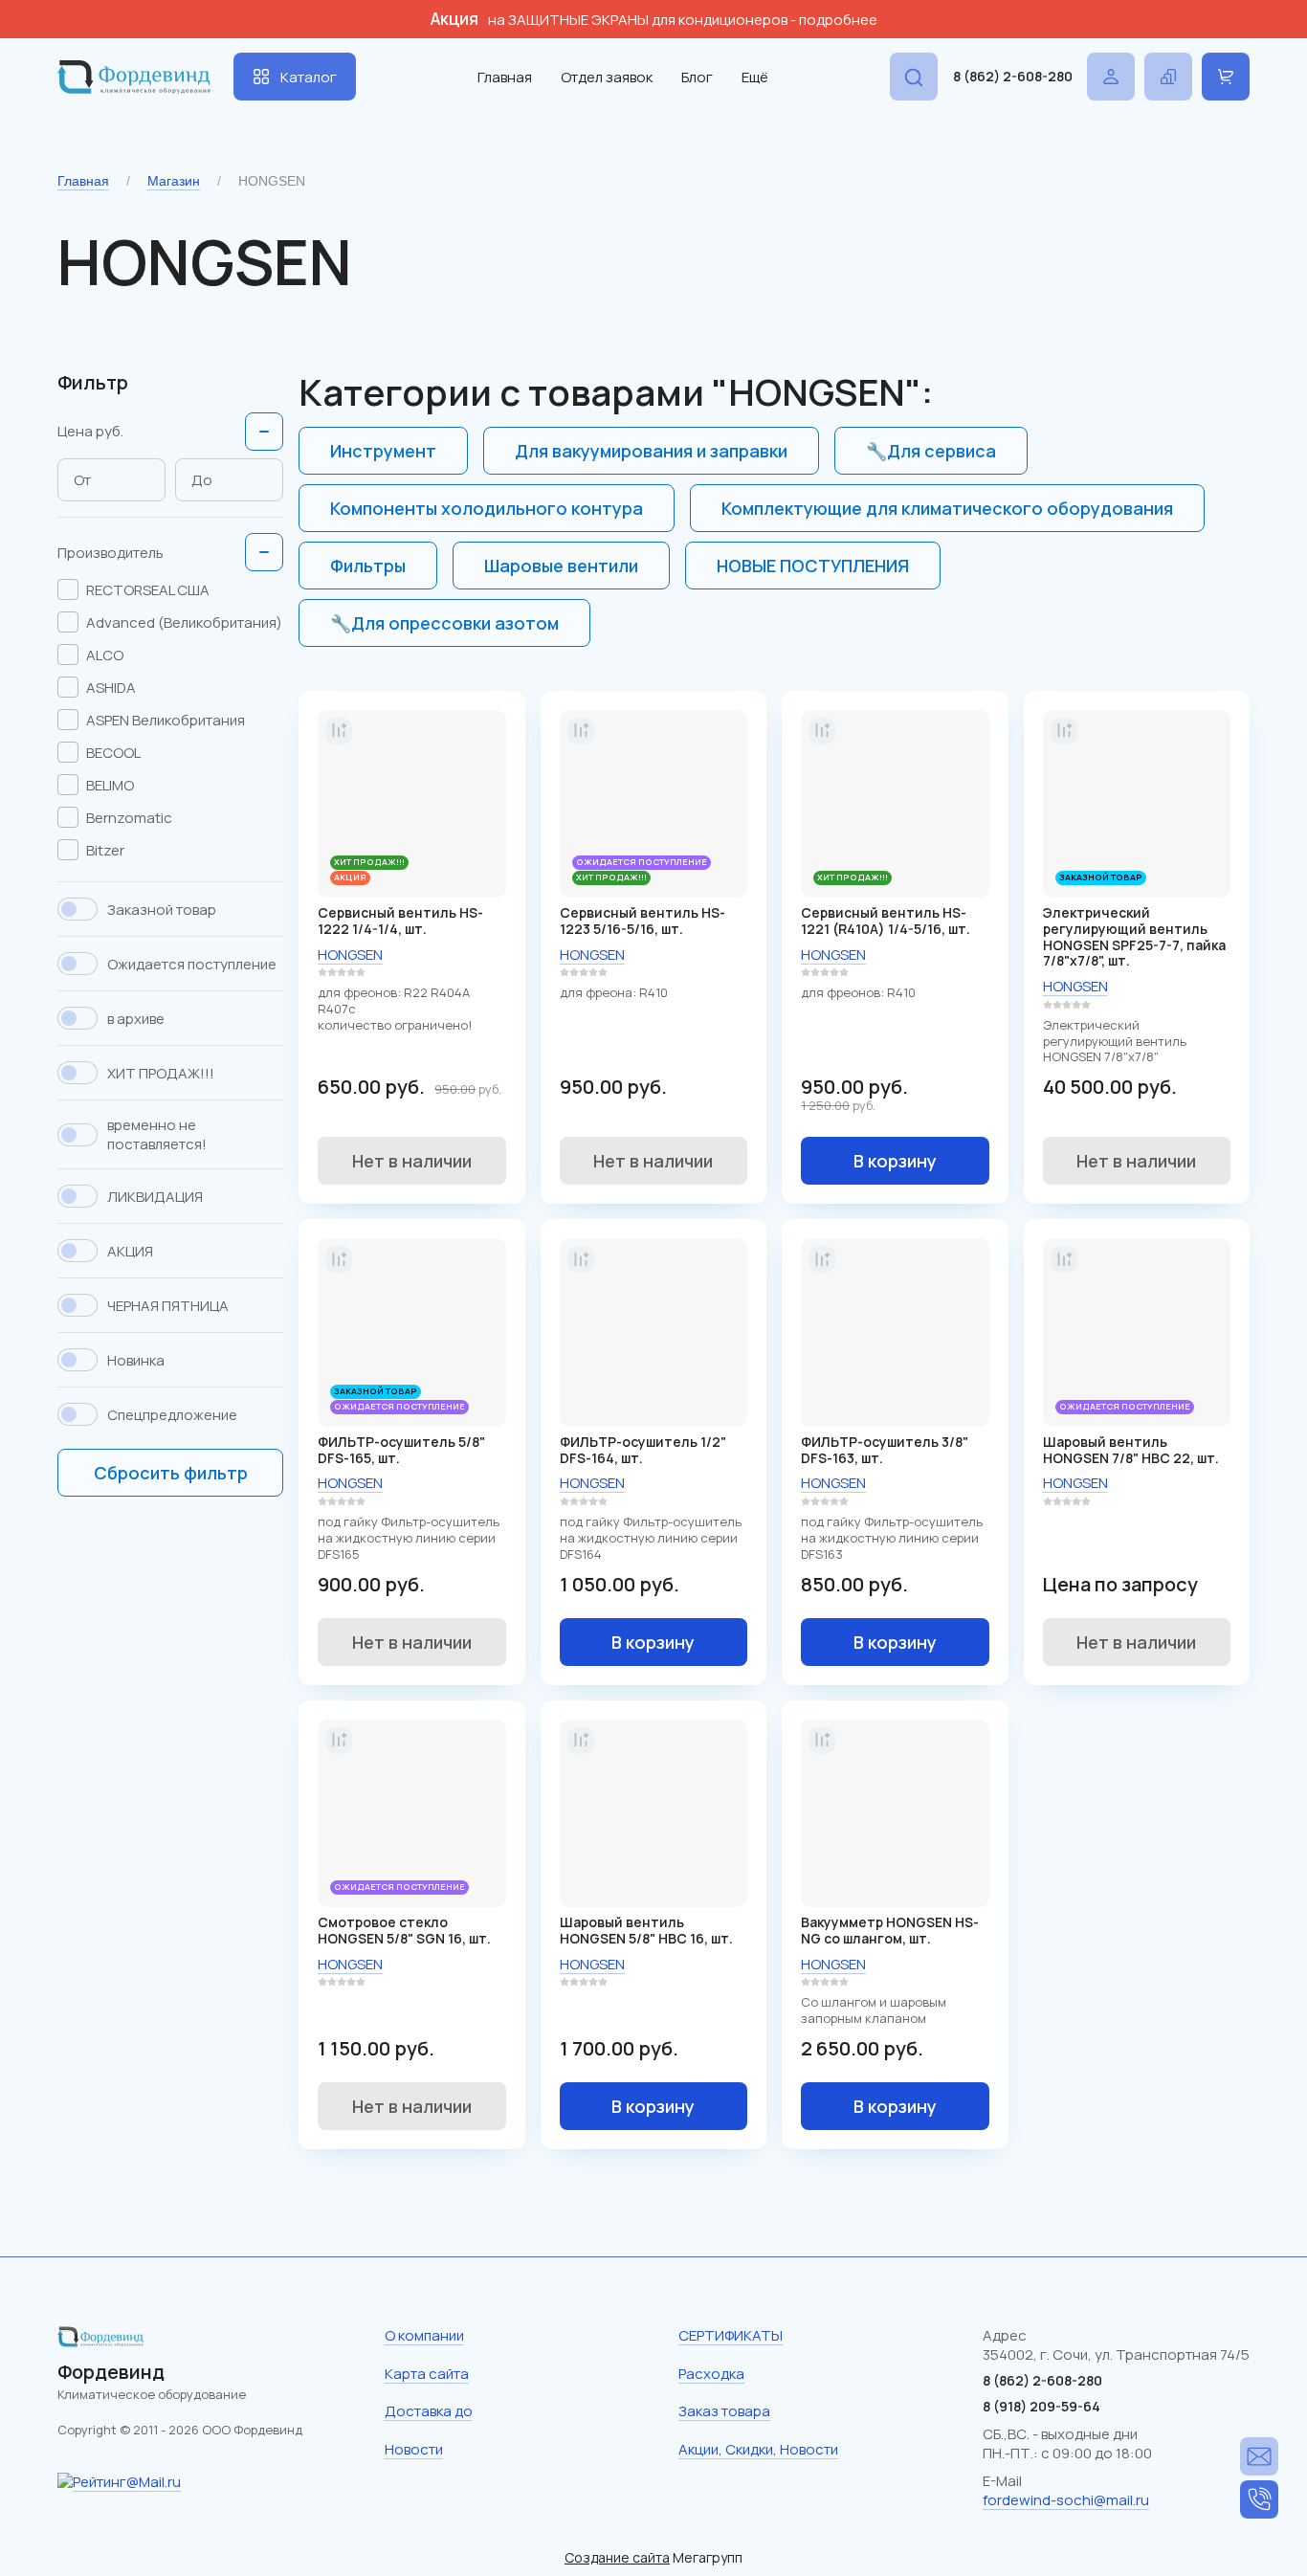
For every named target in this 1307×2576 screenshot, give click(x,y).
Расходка (711, 2374)
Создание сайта (617, 2557)
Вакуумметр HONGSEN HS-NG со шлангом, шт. (890, 1930)
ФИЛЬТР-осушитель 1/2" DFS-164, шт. (643, 1450)
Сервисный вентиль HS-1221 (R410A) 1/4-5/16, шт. (886, 921)
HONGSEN (350, 955)
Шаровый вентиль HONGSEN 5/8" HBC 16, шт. (646, 1930)
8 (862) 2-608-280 (1013, 76)
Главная (505, 77)
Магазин (174, 181)
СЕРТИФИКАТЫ (731, 2335)
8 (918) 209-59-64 (1041, 2406)
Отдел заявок (607, 77)
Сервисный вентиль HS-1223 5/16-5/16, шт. (642, 921)
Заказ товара (724, 2411)
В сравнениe (339, 731)
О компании (424, 2335)
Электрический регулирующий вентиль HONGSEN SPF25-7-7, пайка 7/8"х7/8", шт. (1134, 936)
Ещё (755, 77)
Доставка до (429, 2411)
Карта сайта (427, 2374)
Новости (414, 2449)
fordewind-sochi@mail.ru (1066, 2500)
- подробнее (834, 20)
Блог (697, 77)
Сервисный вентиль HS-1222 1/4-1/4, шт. (400, 921)
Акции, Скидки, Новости (758, 2449)
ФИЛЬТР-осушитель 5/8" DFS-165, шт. (401, 1450)
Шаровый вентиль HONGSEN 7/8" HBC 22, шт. (1131, 1450)
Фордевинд (111, 2372)
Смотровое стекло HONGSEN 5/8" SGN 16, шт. (404, 1930)
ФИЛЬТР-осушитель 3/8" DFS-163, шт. (885, 1450)
